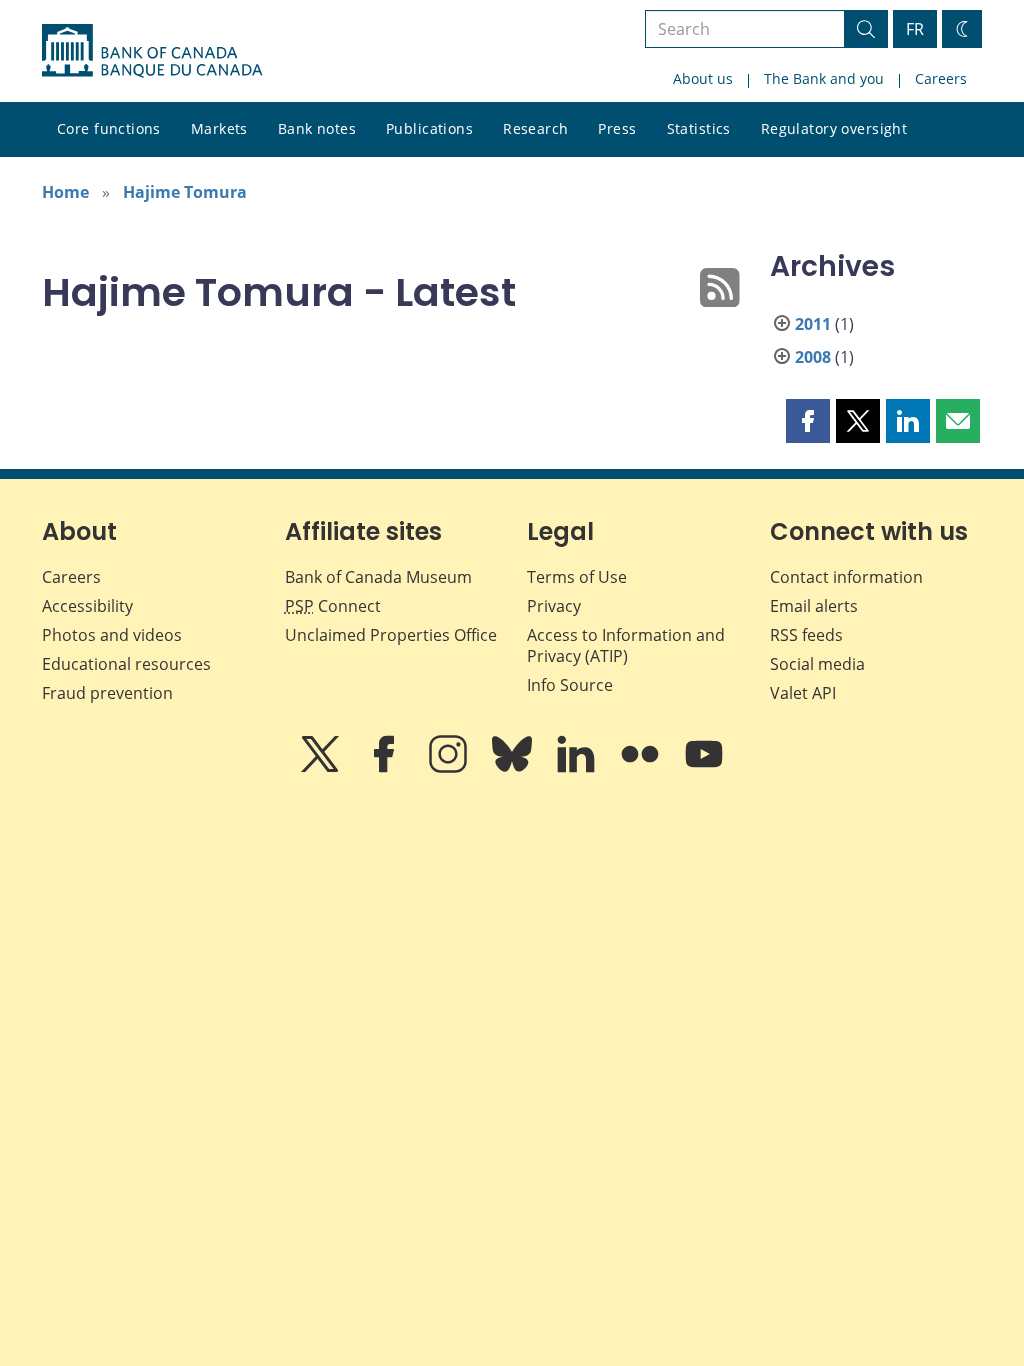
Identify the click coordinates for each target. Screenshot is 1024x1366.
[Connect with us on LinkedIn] (578, 768)
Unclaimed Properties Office (391, 635)
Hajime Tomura (185, 192)
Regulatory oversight (834, 128)
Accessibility (87, 606)
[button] (808, 421)
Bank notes (317, 128)
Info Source (570, 685)
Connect (333, 606)
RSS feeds (806, 635)
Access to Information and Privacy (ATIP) (626, 645)
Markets (219, 128)
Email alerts (814, 606)
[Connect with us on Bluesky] (514, 768)
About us (703, 78)
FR (915, 29)
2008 (813, 357)
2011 (813, 324)
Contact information (846, 577)
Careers (941, 78)
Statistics (699, 128)
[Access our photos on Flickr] (642, 768)
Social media (817, 664)
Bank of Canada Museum (378, 577)
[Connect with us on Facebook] (386, 768)
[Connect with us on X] (322, 768)
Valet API (803, 693)
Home (65, 192)
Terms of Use (577, 577)
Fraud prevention (107, 693)
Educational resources (126, 664)
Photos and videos (112, 635)
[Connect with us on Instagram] (450, 768)
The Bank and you (824, 78)
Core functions (109, 128)
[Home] (152, 51)
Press (617, 128)
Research (535, 128)
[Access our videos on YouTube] (704, 768)
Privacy (554, 606)
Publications (429, 128)
